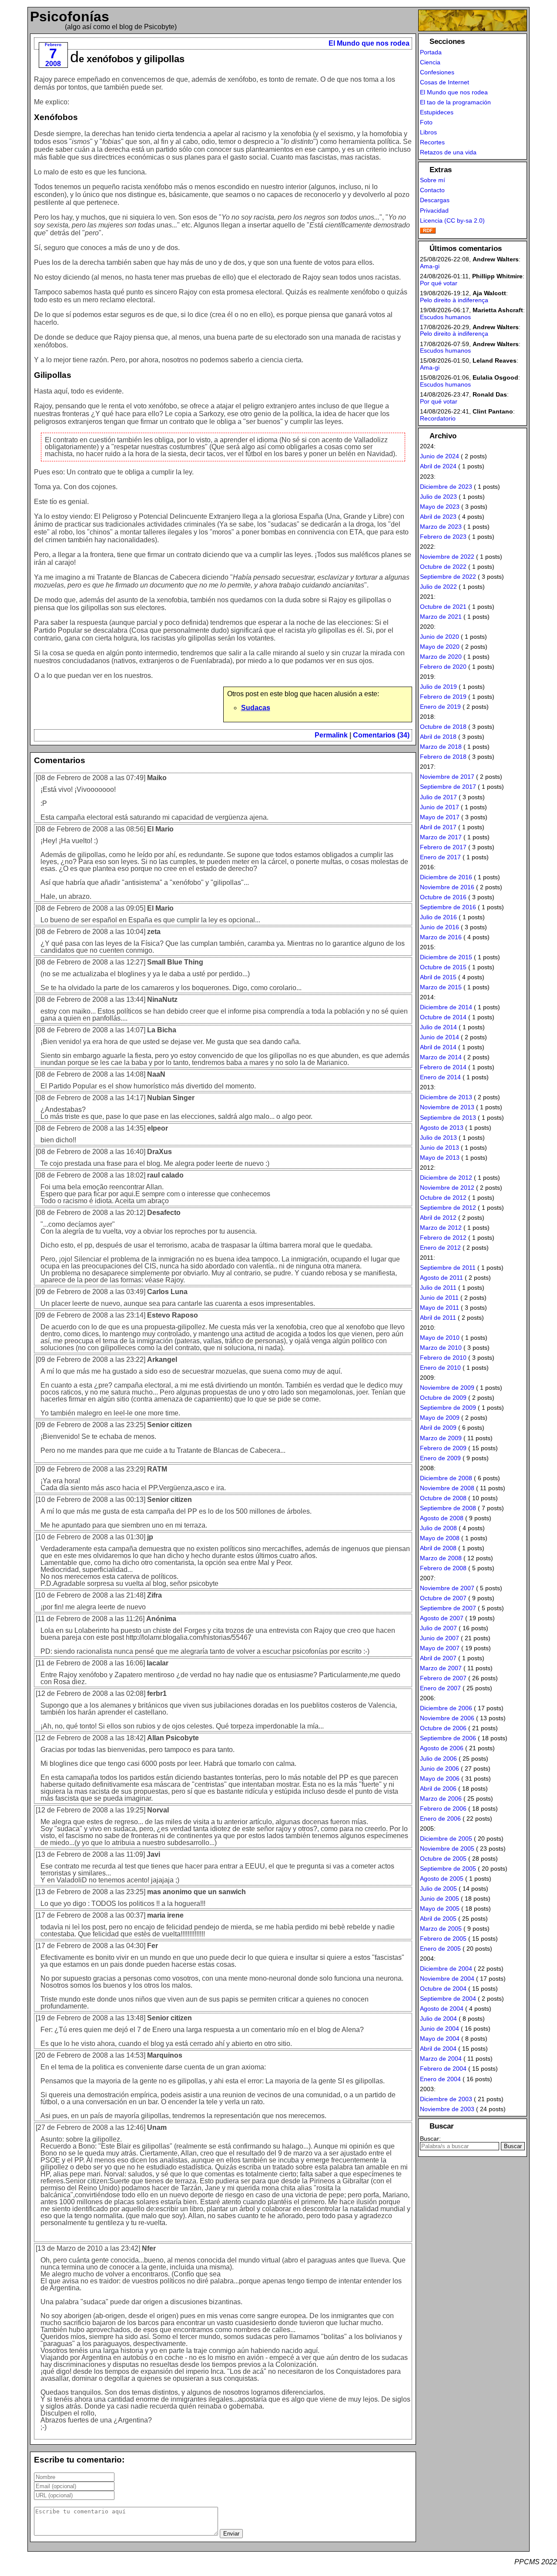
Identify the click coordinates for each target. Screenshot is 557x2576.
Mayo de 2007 (440, 1648)
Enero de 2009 (440, 1458)
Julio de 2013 (438, 1138)
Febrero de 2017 (443, 847)
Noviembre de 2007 (447, 1588)
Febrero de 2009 (443, 1448)
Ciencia (430, 62)
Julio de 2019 (438, 687)
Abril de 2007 (438, 1658)
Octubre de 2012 (443, 1198)
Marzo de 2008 (441, 1558)
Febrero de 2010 (443, 1358)
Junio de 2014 (440, 1037)
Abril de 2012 (438, 1218)
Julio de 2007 (438, 1628)
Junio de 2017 (440, 807)
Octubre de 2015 (443, 967)
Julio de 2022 (438, 587)
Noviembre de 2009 (447, 1388)
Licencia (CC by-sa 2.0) (452, 220)
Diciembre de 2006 (446, 1708)
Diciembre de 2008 (446, 1478)
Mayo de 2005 (440, 1909)
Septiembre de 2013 (448, 1118)
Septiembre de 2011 (448, 1268)
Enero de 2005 (440, 1949)
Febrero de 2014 (443, 1067)
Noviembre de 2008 (447, 1488)
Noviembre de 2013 (447, 1107)
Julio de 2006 (438, 1758)
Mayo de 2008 (440, 1538)
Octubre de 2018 (443, 727)
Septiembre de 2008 (448, 1508)
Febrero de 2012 (443, 1238)
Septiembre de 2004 (448, 1999)
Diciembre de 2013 (446, 1097)
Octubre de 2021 (443, 607)
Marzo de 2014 (441, 1057)
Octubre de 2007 (443, 1598)
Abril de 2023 (438, 517)
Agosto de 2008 (442, 1518)
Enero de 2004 (440, 2079)
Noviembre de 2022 (447, 557)
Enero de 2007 (440, 1688)
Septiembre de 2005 (448, 1869)
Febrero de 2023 (443, 537)
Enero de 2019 (440, 707)
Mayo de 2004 (440, 2039)
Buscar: (430, 2139)
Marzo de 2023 (441, 527)
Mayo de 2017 (440, 817)
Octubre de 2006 (443, 1728)
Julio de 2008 (438, 1528)
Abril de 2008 (438, 1548)
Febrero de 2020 (443, 667)
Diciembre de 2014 (446, 1007)
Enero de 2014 (440, 1077)
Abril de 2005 (438, 1919)
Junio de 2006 (440, 1768)
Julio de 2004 (438, 2019)
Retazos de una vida (448, 152)
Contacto (432, 190)
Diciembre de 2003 (446, 2099)
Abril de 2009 (438, 1428)
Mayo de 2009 (440, 1418)
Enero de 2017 (440, 857)
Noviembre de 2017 (447, 777)
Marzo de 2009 (441, 1438)
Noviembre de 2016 (447, 887)
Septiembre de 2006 (448, 1738)
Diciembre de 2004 (446, 1969)
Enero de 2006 (440, 1819)
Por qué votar (439, 283)
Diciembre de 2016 (446, 877)
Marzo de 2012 (441, 1228)
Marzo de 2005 (441, 1929)
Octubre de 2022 (443, 567)
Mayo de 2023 (440, 507)
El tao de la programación (455, 102)
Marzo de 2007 (441, 1668)
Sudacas (256, 708)
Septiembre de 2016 (448, 907)
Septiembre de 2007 (448, 1608)
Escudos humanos (445, 317)
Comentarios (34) (381, 735)
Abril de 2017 (438, 827)
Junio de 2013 (440, 1148)
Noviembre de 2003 (447, 2109)
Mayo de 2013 (440, 1158)
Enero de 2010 (440, 1368)
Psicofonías (70, 17)
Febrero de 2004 (443, 2069)
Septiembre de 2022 (448, 577)
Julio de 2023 (438, 497)
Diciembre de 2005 (446, 1839)
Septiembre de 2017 (448, 787)
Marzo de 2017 (441, 837)
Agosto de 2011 (441, 1278)
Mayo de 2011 (440, 1308)
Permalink (331, 735)
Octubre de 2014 (443, 1017)
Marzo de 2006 (441, 1799)
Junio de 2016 (440, 927)
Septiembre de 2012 (448, 1208)
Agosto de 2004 (442, 2009)
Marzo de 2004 (441, 2059)
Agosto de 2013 (442, 1128)
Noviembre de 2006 (447, 1718)
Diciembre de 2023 (446, 487)
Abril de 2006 (438, 1789)
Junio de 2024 (440, 456)
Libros (428, 132)
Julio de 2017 (438, 797)
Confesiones (437, 72)
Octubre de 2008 (443, 1498)
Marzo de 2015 (441, 987)
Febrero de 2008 (443, 1568)
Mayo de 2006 (440, 1779)
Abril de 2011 (438, 1318)
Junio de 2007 (440, 1638)
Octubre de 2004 (443, 1989)
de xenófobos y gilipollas (127, 59)
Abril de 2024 (438, 466)
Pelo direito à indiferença (454, 300)
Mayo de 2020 (440, 647)
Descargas (435, 200)
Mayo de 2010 (440, 1338)
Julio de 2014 (438, 1027)
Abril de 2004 (438, 2049)
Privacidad (434, 210)
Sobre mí (433, 180)
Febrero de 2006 (443, 1809)
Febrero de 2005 (443, 1939)
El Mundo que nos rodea (369, 43)
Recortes (432, 142)
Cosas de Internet (445, 82)
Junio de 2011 (439, 1298)
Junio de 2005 (440, 1899)
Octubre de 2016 (443, 897)
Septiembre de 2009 (448, 1408)
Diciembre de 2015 (446, 957)
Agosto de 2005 (442, 1879)
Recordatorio (438, 418)
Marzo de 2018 (441, 747)
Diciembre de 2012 (446, 1178)
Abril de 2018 (438, 737)
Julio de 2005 (438, 1889)
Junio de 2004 (440, 2029)
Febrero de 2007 (443, 1678)
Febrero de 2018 (443, 757)
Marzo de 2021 (441, 617)
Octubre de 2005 (443, 1859)
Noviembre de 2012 (447, 1188)
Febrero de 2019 (443, 697)
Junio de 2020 (440, 637)
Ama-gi (430, 266)
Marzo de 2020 (441, 657)
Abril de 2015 (438, 977)
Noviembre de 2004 (447, 1979)
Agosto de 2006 (442, 1748)
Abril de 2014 (438, 1047)
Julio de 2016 (438, 917)
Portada (431, 52)
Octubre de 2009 (443, 1398)
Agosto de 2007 (442, 1618)
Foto (426, 122)
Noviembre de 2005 (447, 1849)
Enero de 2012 (440, 1248)
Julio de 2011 (438, 1288)
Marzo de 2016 (441, 937)
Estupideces (437, 112)
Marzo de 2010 (441, 1348)
